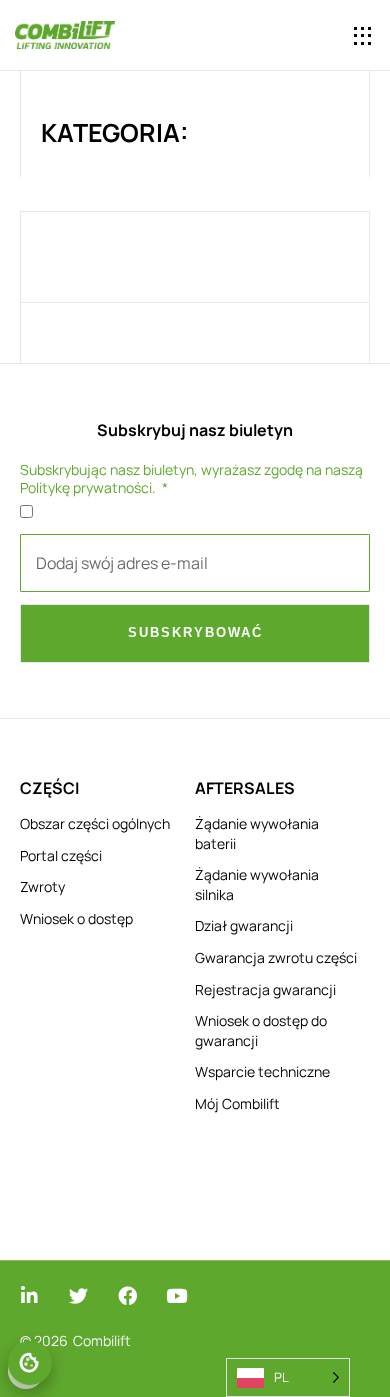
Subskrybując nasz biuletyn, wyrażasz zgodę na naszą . (191, 479)
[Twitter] (78, 1295)
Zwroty (42, 886)
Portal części (61, 855)
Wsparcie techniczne (262, 1071)
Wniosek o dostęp (76, 918)
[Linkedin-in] (29, 1295)
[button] (362, 35)
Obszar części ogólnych (95, 823)
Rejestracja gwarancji (265, 989)
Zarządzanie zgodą (30, 1363)
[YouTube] (176, 1295)
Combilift (102, 1340)
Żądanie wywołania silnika (257, 884)
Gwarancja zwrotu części (276, 957)
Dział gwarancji (244, 925)
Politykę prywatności (86, 487)
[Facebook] (127, 1295)
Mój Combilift (237, 1103)
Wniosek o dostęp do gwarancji (261, 1030)
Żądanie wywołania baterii (257, 833)
